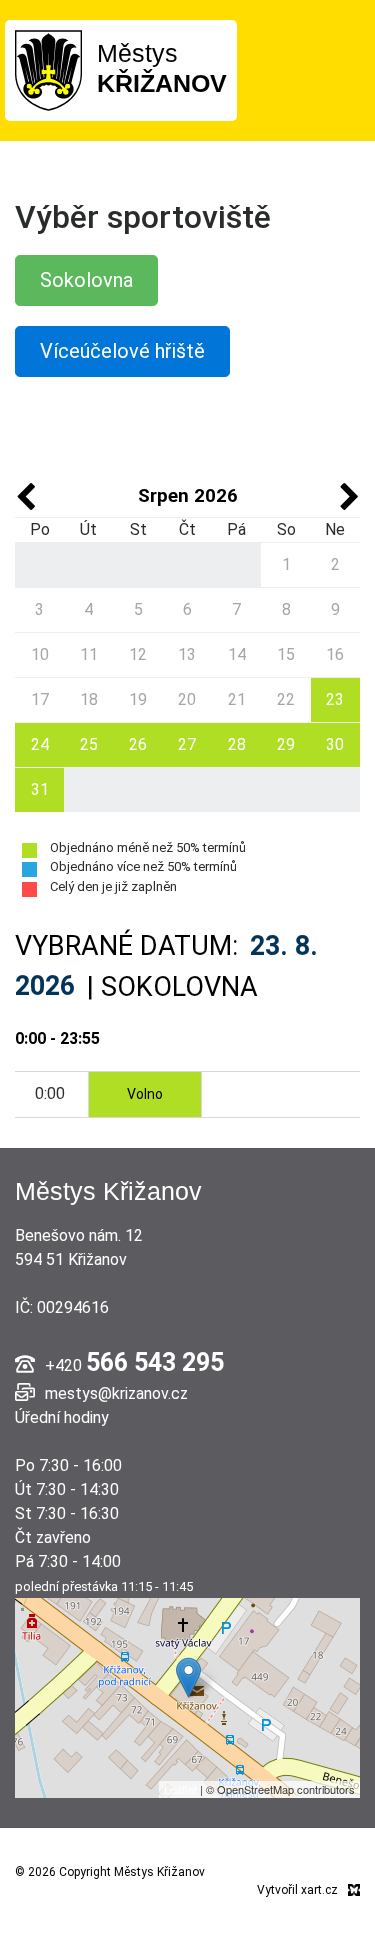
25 (89, 744)
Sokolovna (86, 280)
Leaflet (180, 1789)
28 (237, 744)
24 (40, 744)
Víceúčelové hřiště (122, 351)
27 (187, 744)
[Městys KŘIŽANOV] (48, 69)
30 (335, 744)
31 (40, 789)
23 (335, 699)
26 (138, 744)
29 (286, 744)
